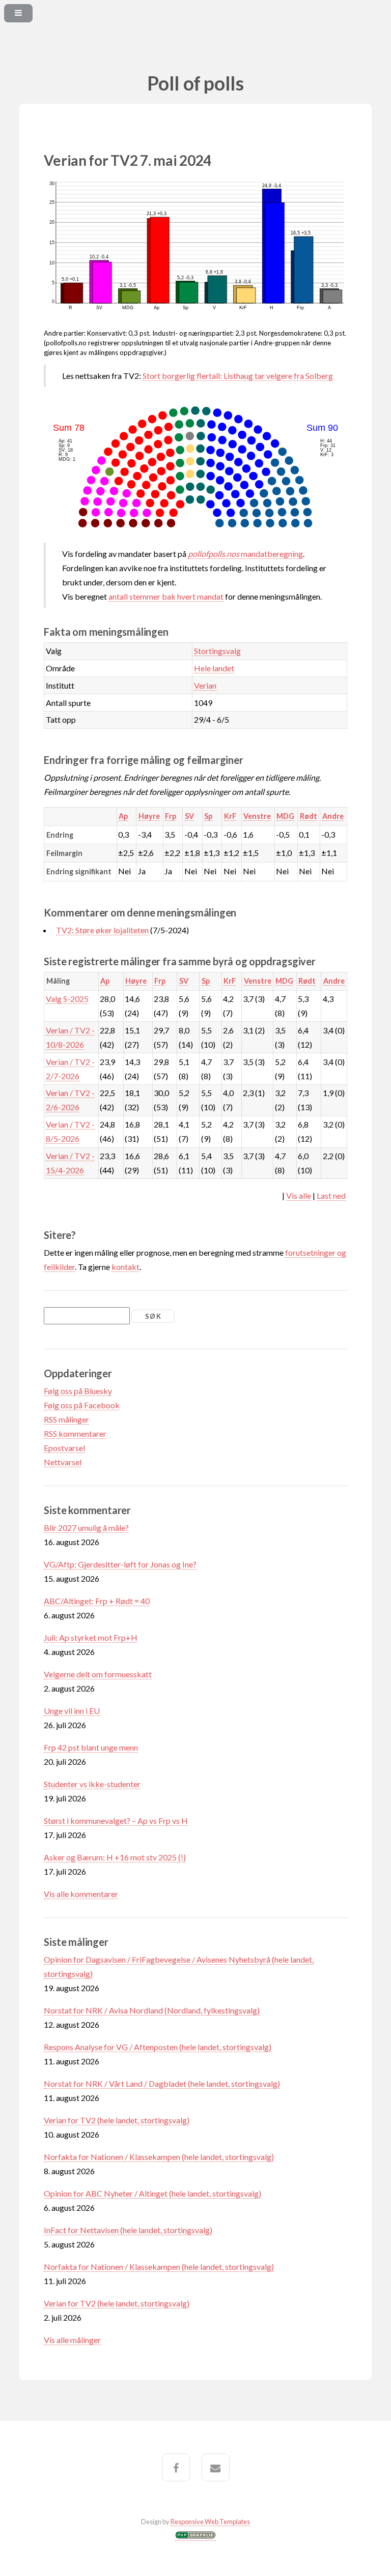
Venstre (257, 816)
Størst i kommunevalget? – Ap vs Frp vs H (116, 1820)
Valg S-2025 (67, 999)
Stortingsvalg (217, 651)
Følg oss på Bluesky (78, 1391)
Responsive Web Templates (210, 2522)
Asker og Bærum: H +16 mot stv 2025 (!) (115, 1857)
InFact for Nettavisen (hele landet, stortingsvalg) (128, 2230)
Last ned (331, 1195)
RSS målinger (66, 1419)
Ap (123, 816)
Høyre (149, 816)
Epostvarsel (64, 1448)
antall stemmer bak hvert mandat (166, 596)
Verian (205, 685)
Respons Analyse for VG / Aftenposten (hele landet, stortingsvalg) (158, 2047)
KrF (230, 816)
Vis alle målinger (72, 2340)
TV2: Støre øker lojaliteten (102, 930)
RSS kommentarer (75, 1433)
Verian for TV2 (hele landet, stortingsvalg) (117, 2120)
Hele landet (214, 668)
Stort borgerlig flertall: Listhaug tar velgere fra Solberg (238, 376)
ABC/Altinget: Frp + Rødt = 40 (97, 1601)
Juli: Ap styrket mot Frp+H (91, 1637)
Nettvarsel (63, 1462)
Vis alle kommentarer (81, 1894)
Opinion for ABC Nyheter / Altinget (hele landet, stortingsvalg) (152, 2193)
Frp (171, 816)
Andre (333, 816)
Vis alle (299, 1195)
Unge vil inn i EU (72, 1711)
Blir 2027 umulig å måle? (86, 1528)
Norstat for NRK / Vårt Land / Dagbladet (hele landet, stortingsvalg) (162, 2083)
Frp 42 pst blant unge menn (91, 1747)
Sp (208, 816)
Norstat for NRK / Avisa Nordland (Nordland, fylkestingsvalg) (152, 2010)
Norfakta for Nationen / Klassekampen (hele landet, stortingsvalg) (159, 2157)
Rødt (309, 816)
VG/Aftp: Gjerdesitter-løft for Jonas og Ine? (120, 1564)
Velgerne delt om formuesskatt (98, 1674)
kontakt (125, 1267)
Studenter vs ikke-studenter (92, 1784)
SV (189, 816)
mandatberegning (245, 554)
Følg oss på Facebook (82, 1405)
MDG (285, 816)
